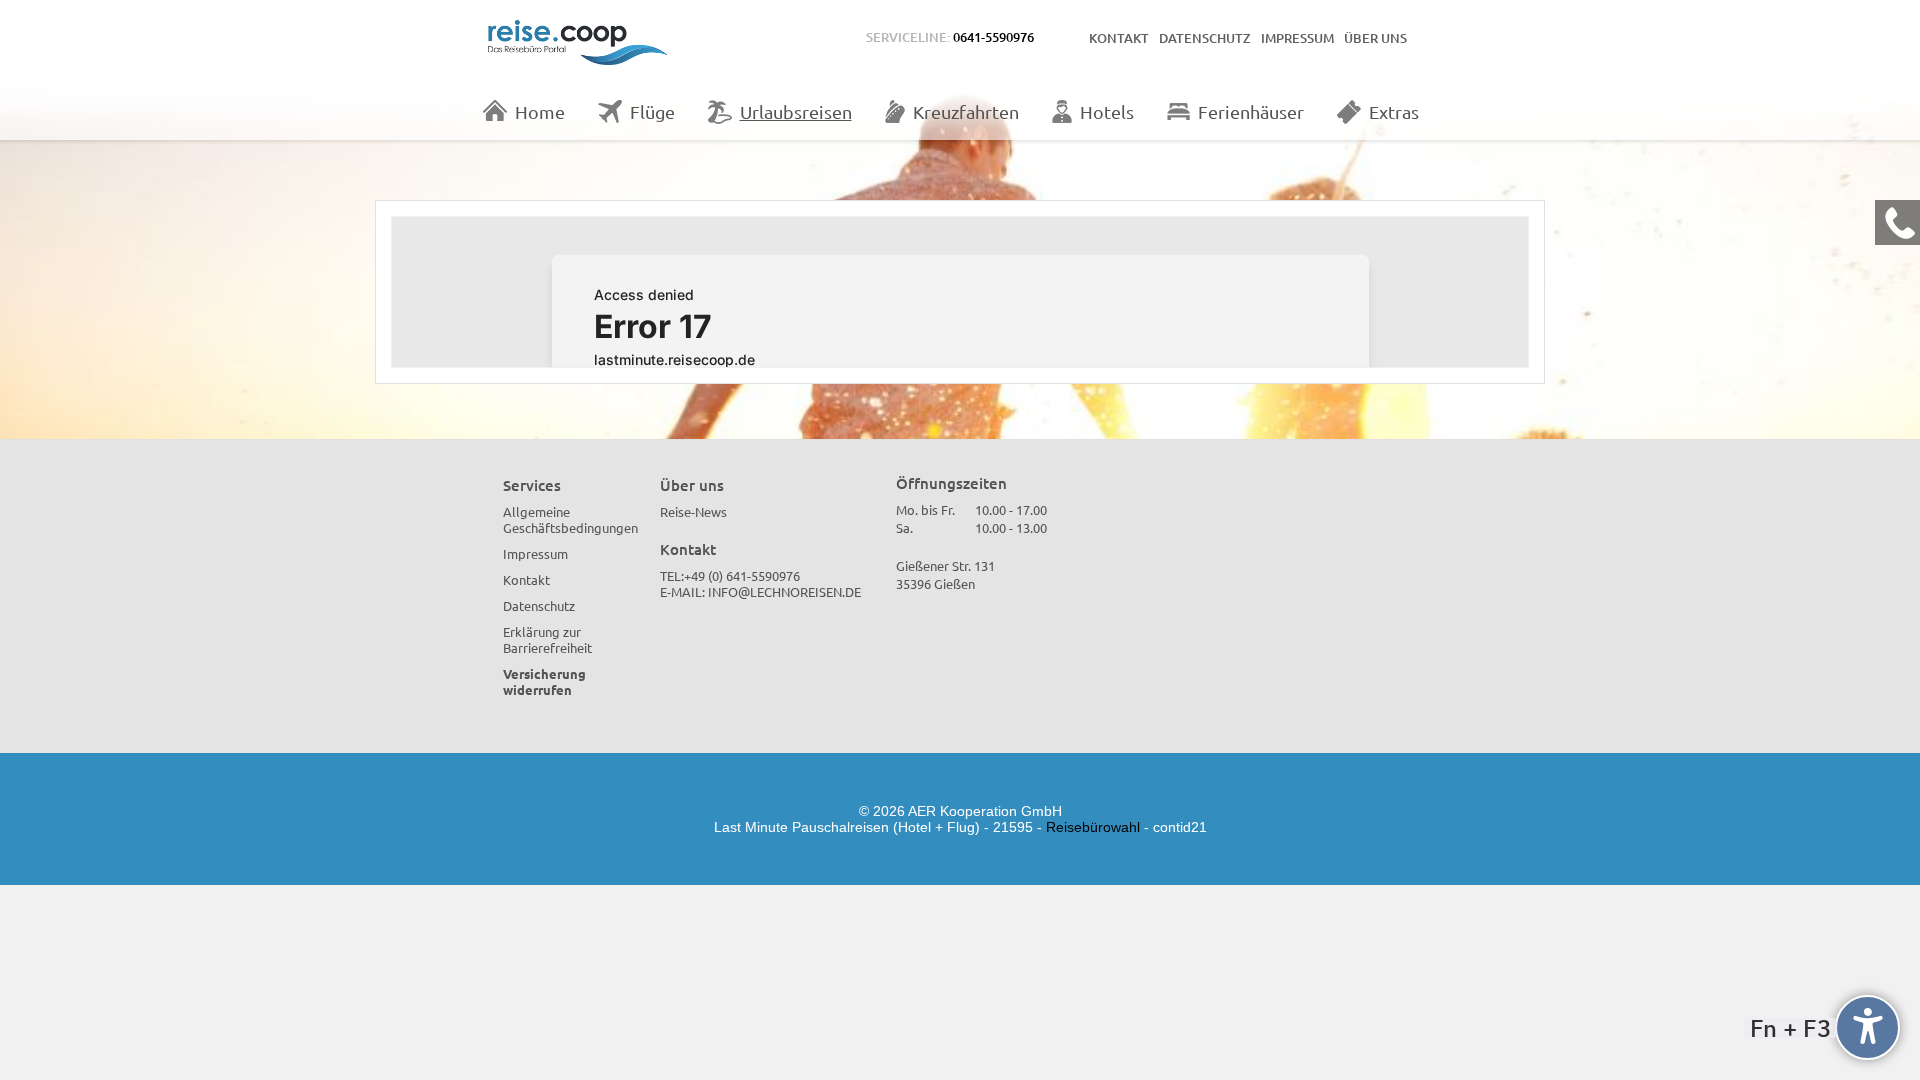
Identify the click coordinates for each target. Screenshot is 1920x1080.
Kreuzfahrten (966, 111)
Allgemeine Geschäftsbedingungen (570, 519)
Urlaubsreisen (796, 111)
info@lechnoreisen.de (784, 591)
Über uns (1375, 38)
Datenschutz (1205, 38)
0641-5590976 (993, 37)
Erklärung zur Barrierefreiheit (547, 639)
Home (540, 111)
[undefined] (1867, 1027)
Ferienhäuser (1251, 111)
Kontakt (1119, 38)
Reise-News (693, 511)
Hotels (1107, 111)
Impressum (1297, 38)
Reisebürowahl (1093, 827)
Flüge (652, 111)
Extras (1394, 111)
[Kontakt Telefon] (1897, 222)
